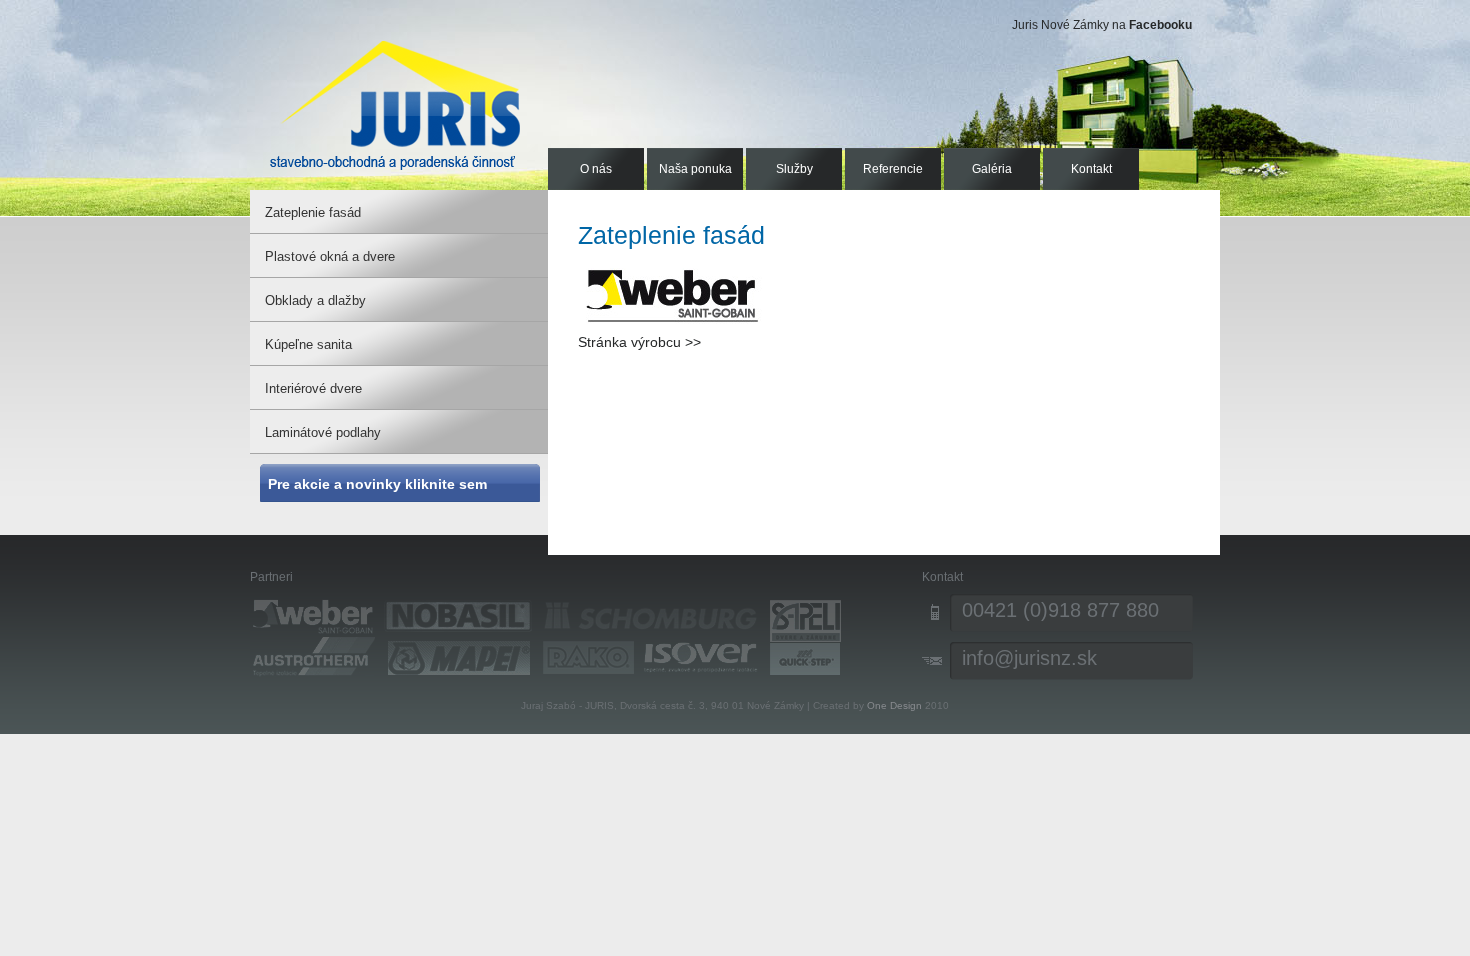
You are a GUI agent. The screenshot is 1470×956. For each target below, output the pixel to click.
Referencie (893, 169)
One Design (894, 705)
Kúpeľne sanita (308, 344)
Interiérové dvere (313, 388)
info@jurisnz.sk (1029, 658)
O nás (596, 169)
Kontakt (1091, 169)
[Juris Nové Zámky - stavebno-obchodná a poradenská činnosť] (395, 105)
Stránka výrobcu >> (639, 342)
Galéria (992, 169)
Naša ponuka (695, 169)
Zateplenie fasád (313, 212)
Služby (794, 169)
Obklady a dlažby (315, 300)
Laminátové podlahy (323, 432)
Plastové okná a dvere (330, 256)
